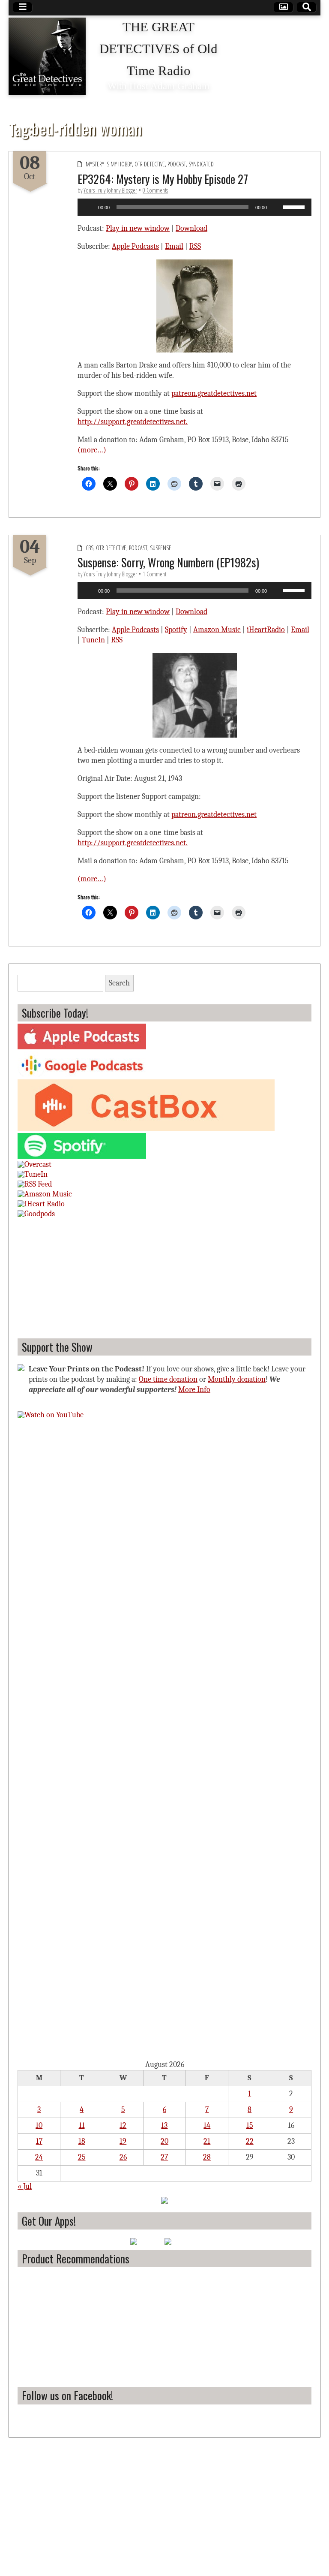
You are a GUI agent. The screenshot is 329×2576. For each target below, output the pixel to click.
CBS (90, 548)
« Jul (25, 2186)
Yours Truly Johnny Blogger (110, 190)
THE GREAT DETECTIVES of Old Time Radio (159, 49)
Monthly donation (237, 1379)
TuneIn (93, 640)
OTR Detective (150, 164)
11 (82, 2126)
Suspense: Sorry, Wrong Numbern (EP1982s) (168, 562)
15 (250, 2126)
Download (191, 228)
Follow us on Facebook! (67, 2395)
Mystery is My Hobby (109, 164)
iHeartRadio (266, 630)
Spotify (176, 630)
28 (207, 2157)
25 (82, 2157)
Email (174, 246)
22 (250, 2141)
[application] (194, 207)
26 (123, 2157)
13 (164, 2126)
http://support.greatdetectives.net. (133, 422)
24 (39, 2157)
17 (39, 2141)
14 (207, 2126)
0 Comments (155, 190)
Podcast (177, 164)
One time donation (168, 1379)
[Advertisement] (77, 1277)
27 (164, 2157)
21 (207, 2141)
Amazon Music (217, 630)
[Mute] (276, 207)
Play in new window (138, 228)
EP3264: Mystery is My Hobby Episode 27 (163, 179)
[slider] (295, 206)
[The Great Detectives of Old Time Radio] (47, 56)
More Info (194, 1390)
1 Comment (154, 574)
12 (123, 2126)
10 (39, 2126)
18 (82, 2141)
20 (164, 2141)
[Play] (89, 207)
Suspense (161, 548)
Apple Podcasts (135, 246)
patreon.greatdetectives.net (214, 393)
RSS (195, 246)
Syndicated (201, 164)
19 (123, 2141)
